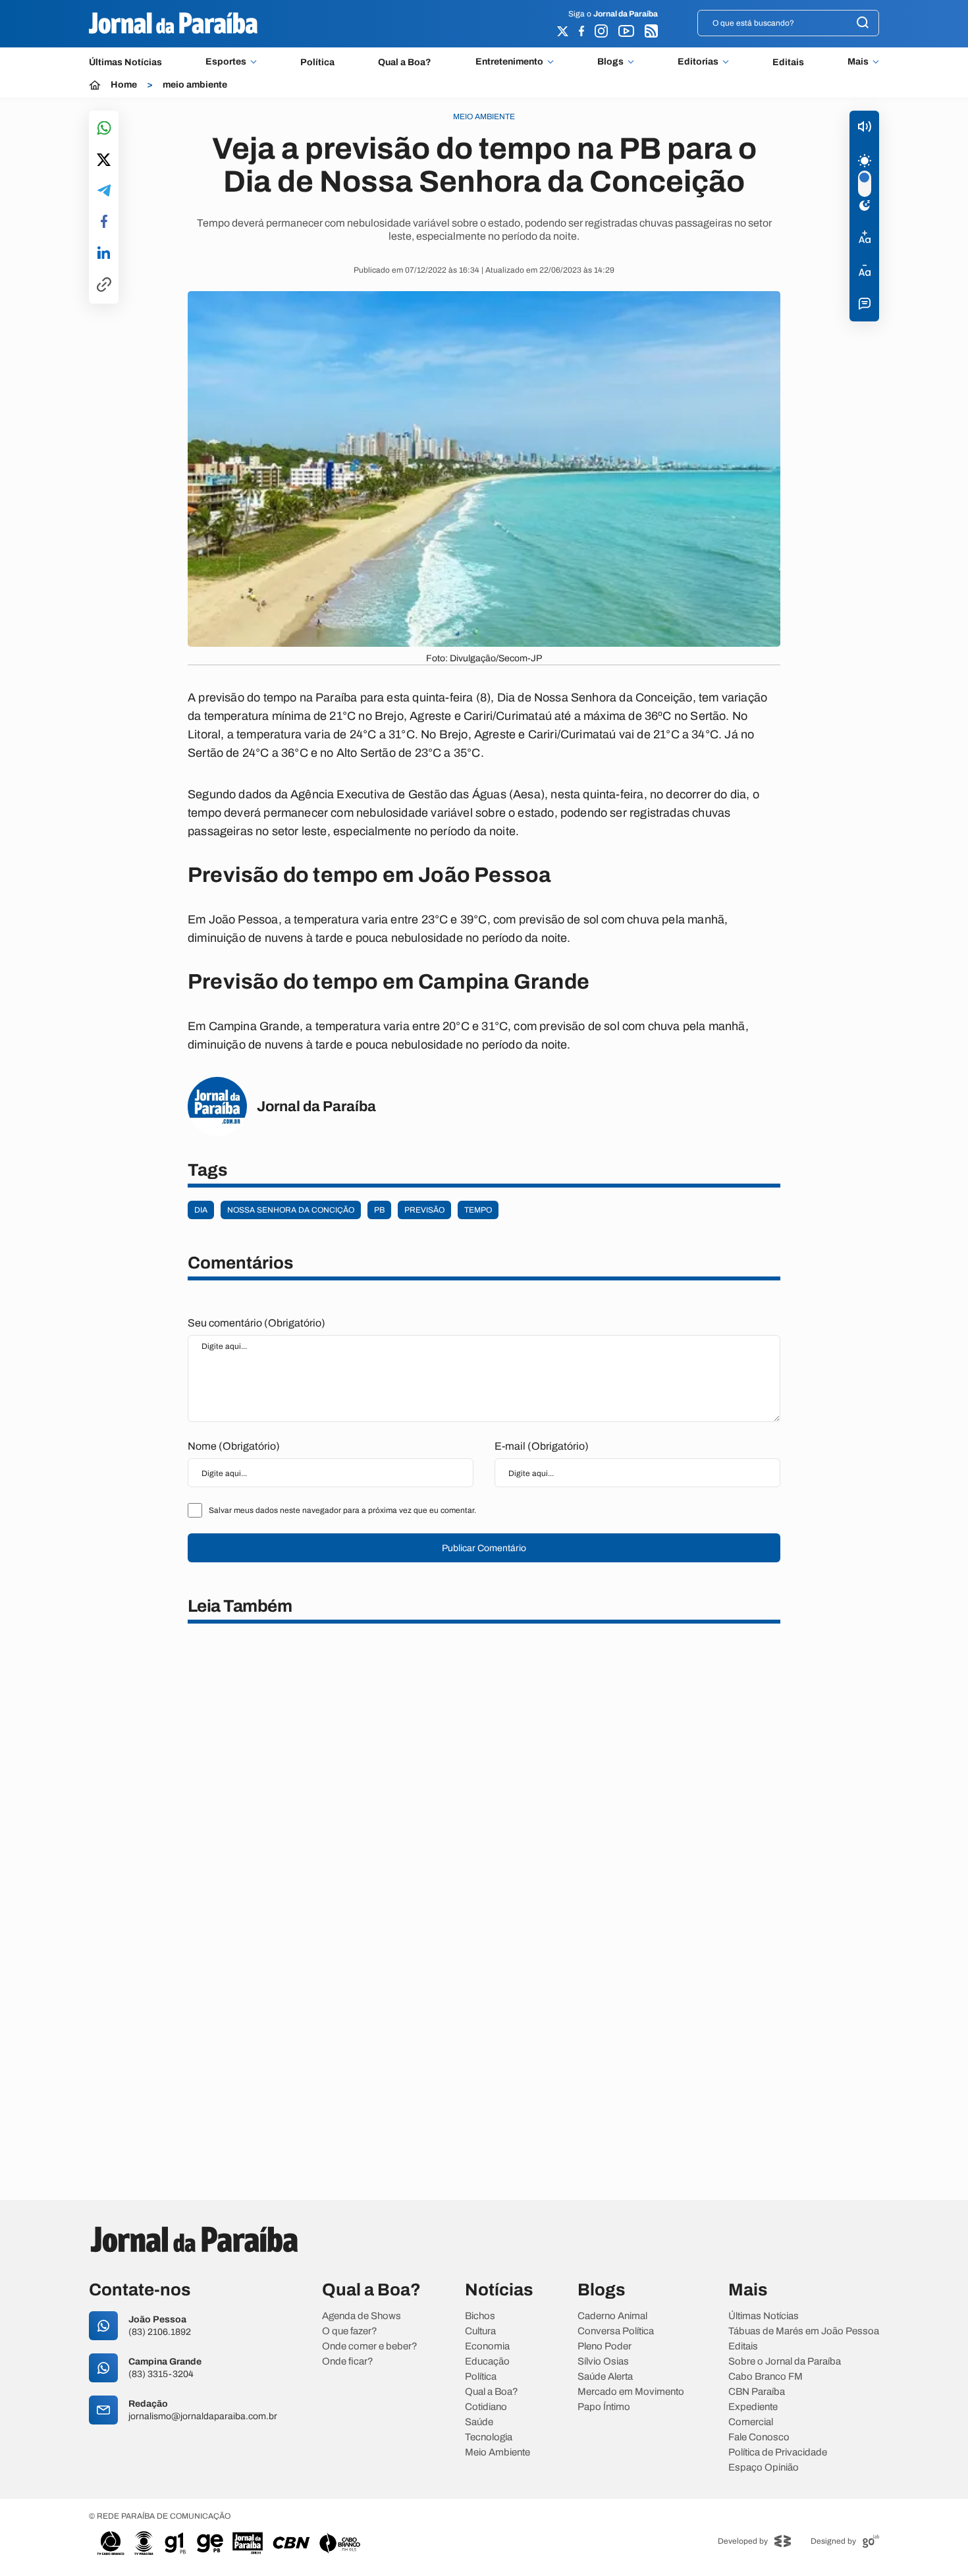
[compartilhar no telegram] (104, 191)
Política (317, 62)
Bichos (480, 2316)
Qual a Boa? (405, 62)
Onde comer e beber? (370, 2346)
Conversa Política (616, 2331)
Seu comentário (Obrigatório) (256, 1323)
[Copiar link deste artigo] (104, 286)
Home (124, 85)
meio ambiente (195, 85)
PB (379, 1210)
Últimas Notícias (125, 62)
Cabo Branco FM (766, 2377)
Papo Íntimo (604, 2407)
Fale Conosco (759, 2437)
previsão (424, 1210)
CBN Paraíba (757, 2392)
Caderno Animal (612, 2316)
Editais (788, 62)
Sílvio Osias (603, 2362)
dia (201, 1210)
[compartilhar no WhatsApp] (104, 129)
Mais (858, 62)
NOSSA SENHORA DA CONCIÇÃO (291, 1210)
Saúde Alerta (605, 2377)
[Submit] (863, 23)
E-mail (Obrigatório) (542, 1446)
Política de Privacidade (778, 2453)
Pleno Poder (605, 2346)
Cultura (480, 2331)
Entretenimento (509, 62)
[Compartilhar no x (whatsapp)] (104, 161)
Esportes (226, 62)
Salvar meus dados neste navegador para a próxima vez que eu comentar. (342, 1510)
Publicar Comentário (484, 1548)
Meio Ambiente (497, 2453)
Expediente (753, 2407)
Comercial (751, 2422)
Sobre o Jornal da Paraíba (785, 2362)
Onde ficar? (348, 2362)
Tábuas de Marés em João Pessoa (804, 2331)
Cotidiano (486, 2407)
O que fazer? (350, 2331)
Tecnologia (489, 2437)
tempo (478, 1210)
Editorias (698, 62)
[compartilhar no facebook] (104, 222)
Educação (487, 2362)
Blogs (610, 62)
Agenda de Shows (362, 2316)
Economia (487, 2346)
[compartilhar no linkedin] (104, 254)
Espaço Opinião (764, 2468)
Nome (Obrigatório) (234, 1446)
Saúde (479, 2422)
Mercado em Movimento (631, 2392)
